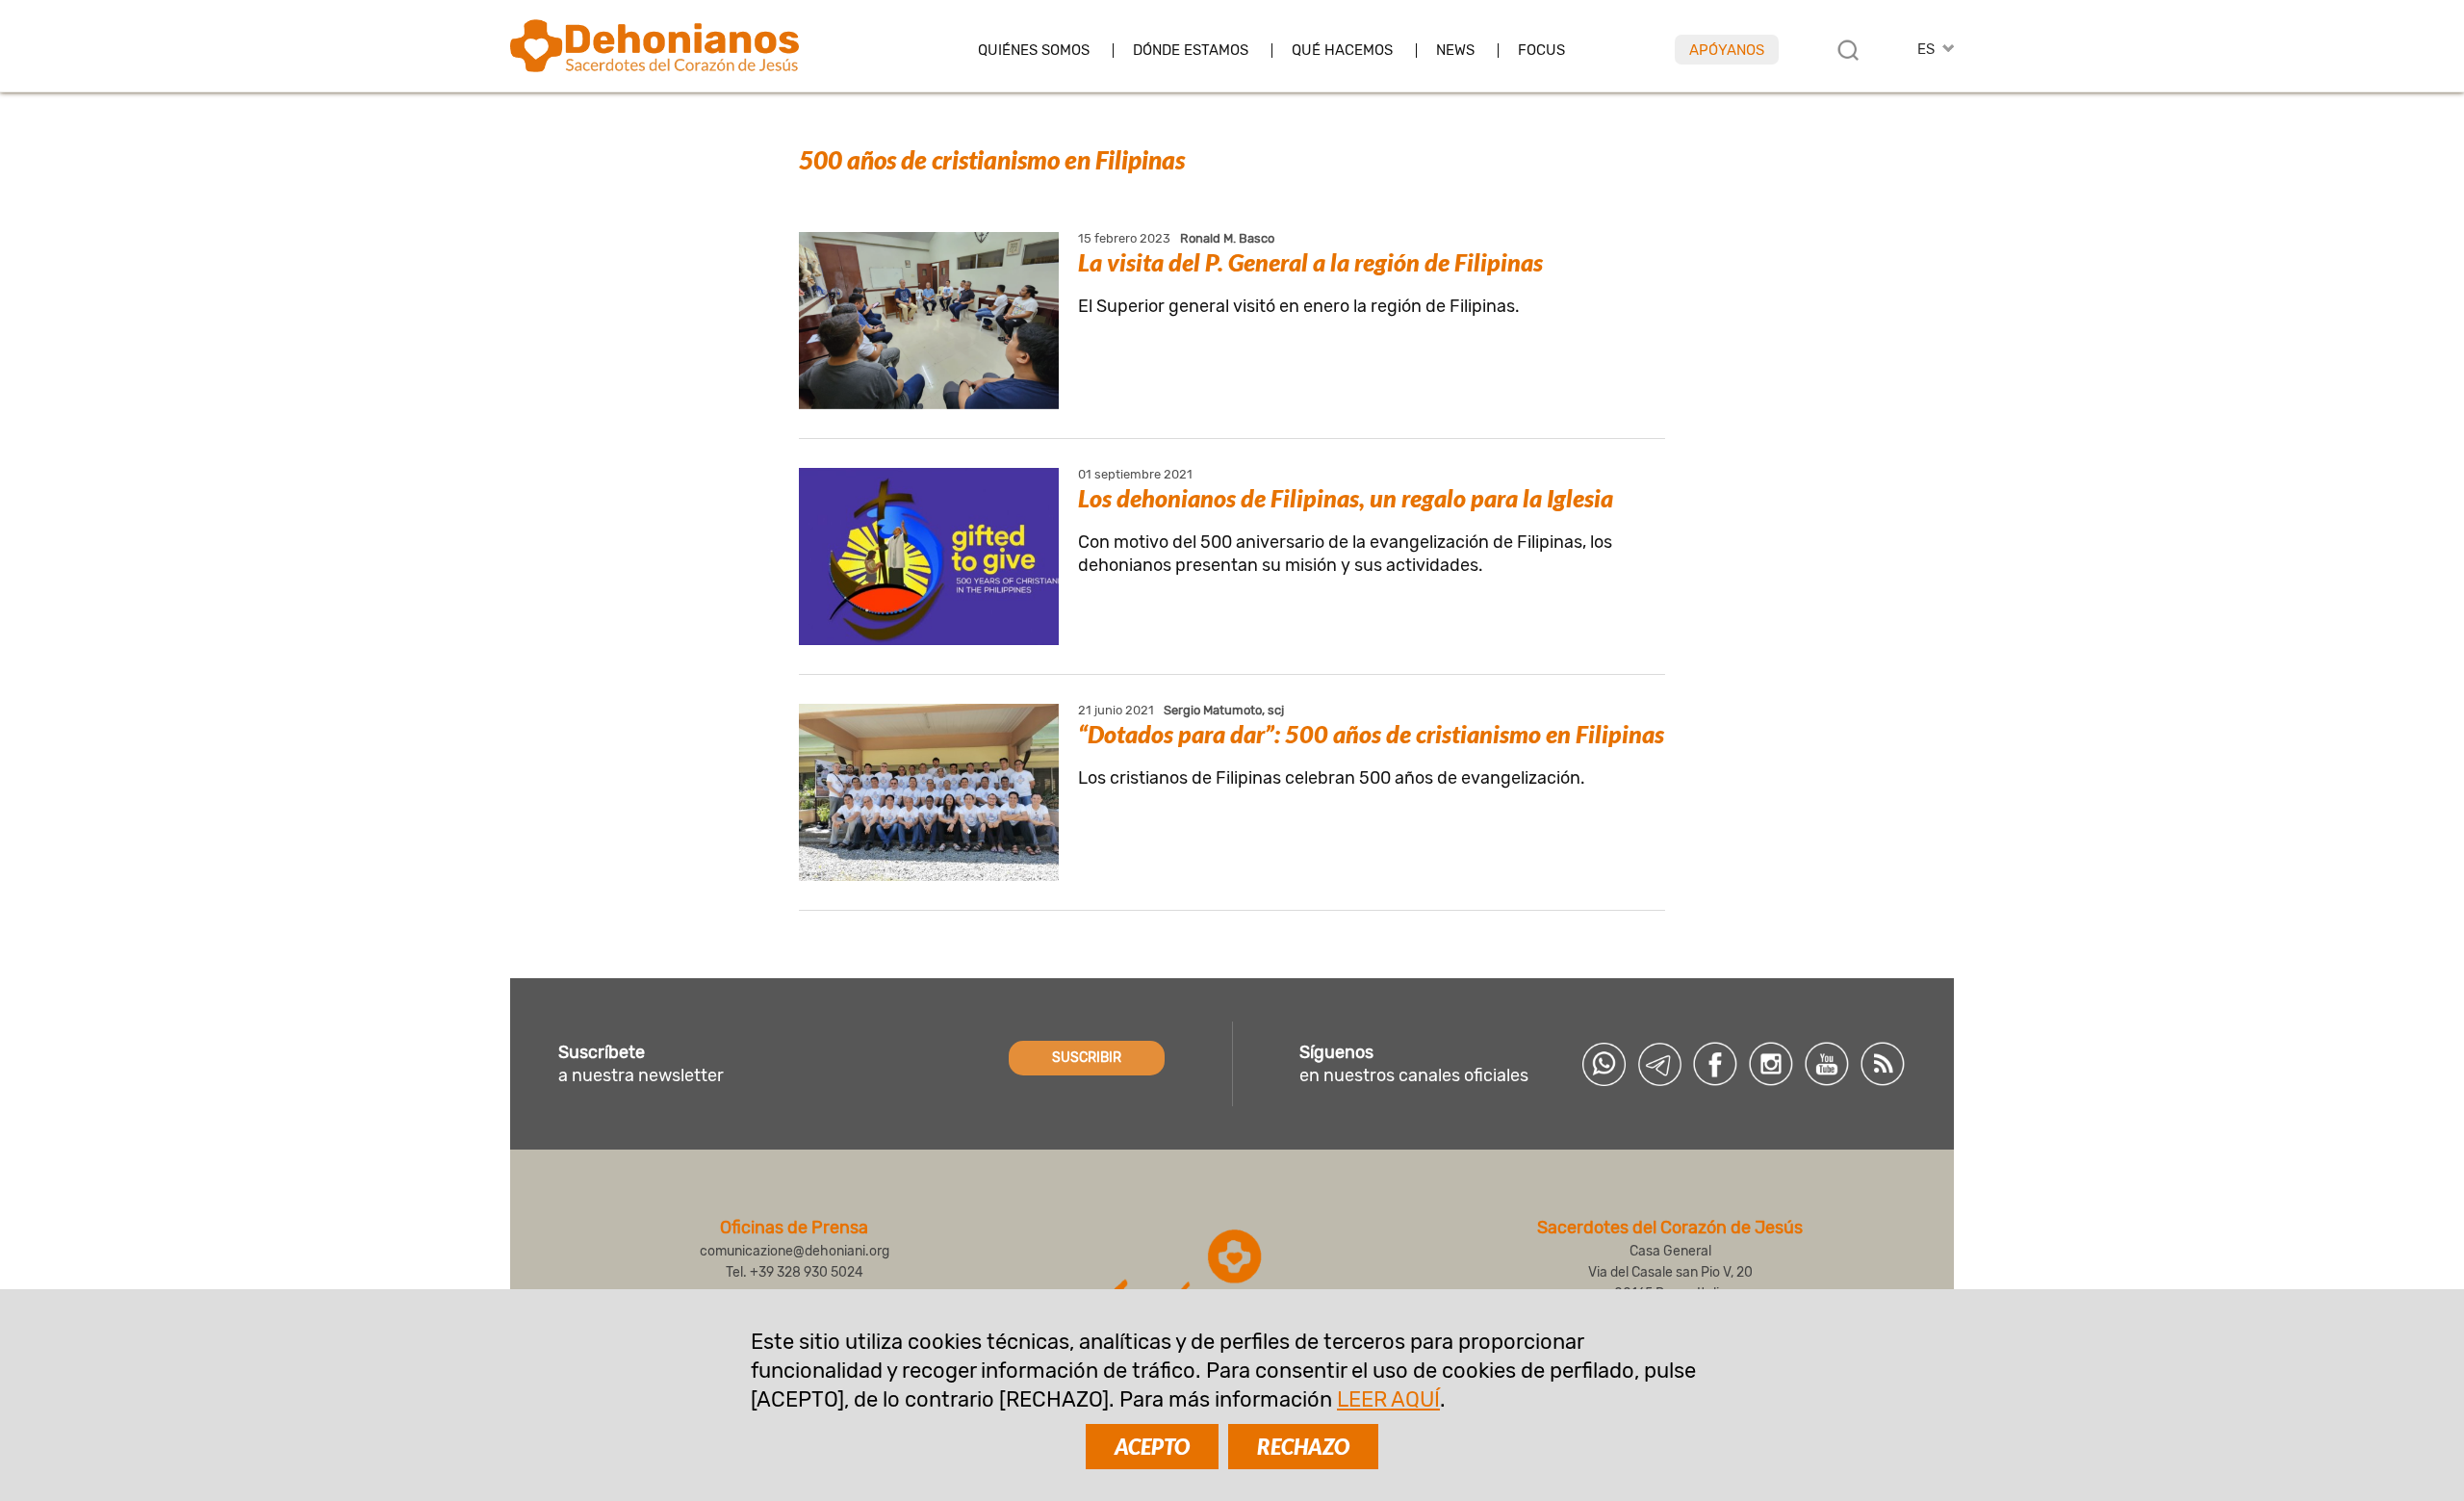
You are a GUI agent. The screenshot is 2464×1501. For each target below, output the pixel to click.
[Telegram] (1659, 1064)
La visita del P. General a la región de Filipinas (1310, 262)
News (1455, 51)
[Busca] (1848, 50)
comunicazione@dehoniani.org (795, 1251)
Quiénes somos (1034, 51)
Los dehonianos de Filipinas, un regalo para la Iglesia (1346, 498)
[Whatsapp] (1604, 1064)
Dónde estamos (1191, 51)
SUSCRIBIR (1087, 1058)
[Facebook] (1715, 1064)
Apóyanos (1727, 50)
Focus (1541, 51)
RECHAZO (1303, 1447)
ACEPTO (1152, 1447)
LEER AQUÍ (1388, 1399)
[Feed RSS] (1883, 1064)
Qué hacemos (1342, 51)
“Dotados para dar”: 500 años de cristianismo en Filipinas (1371, 734)
